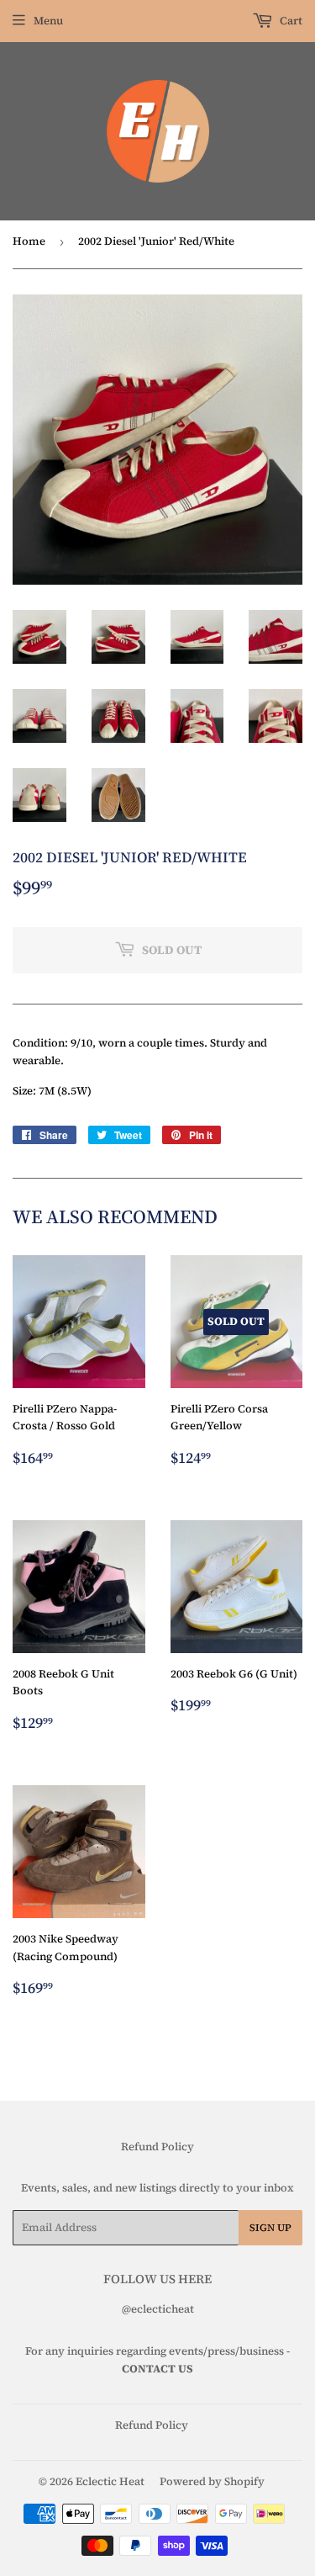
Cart (290, 21)
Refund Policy (157, 2147)
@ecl (134, 2309)
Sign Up (270, 2228)
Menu (48, 21)
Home (29, 241)
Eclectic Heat (110, 2481)
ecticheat (170, 2309)
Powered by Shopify (212, 2481)
